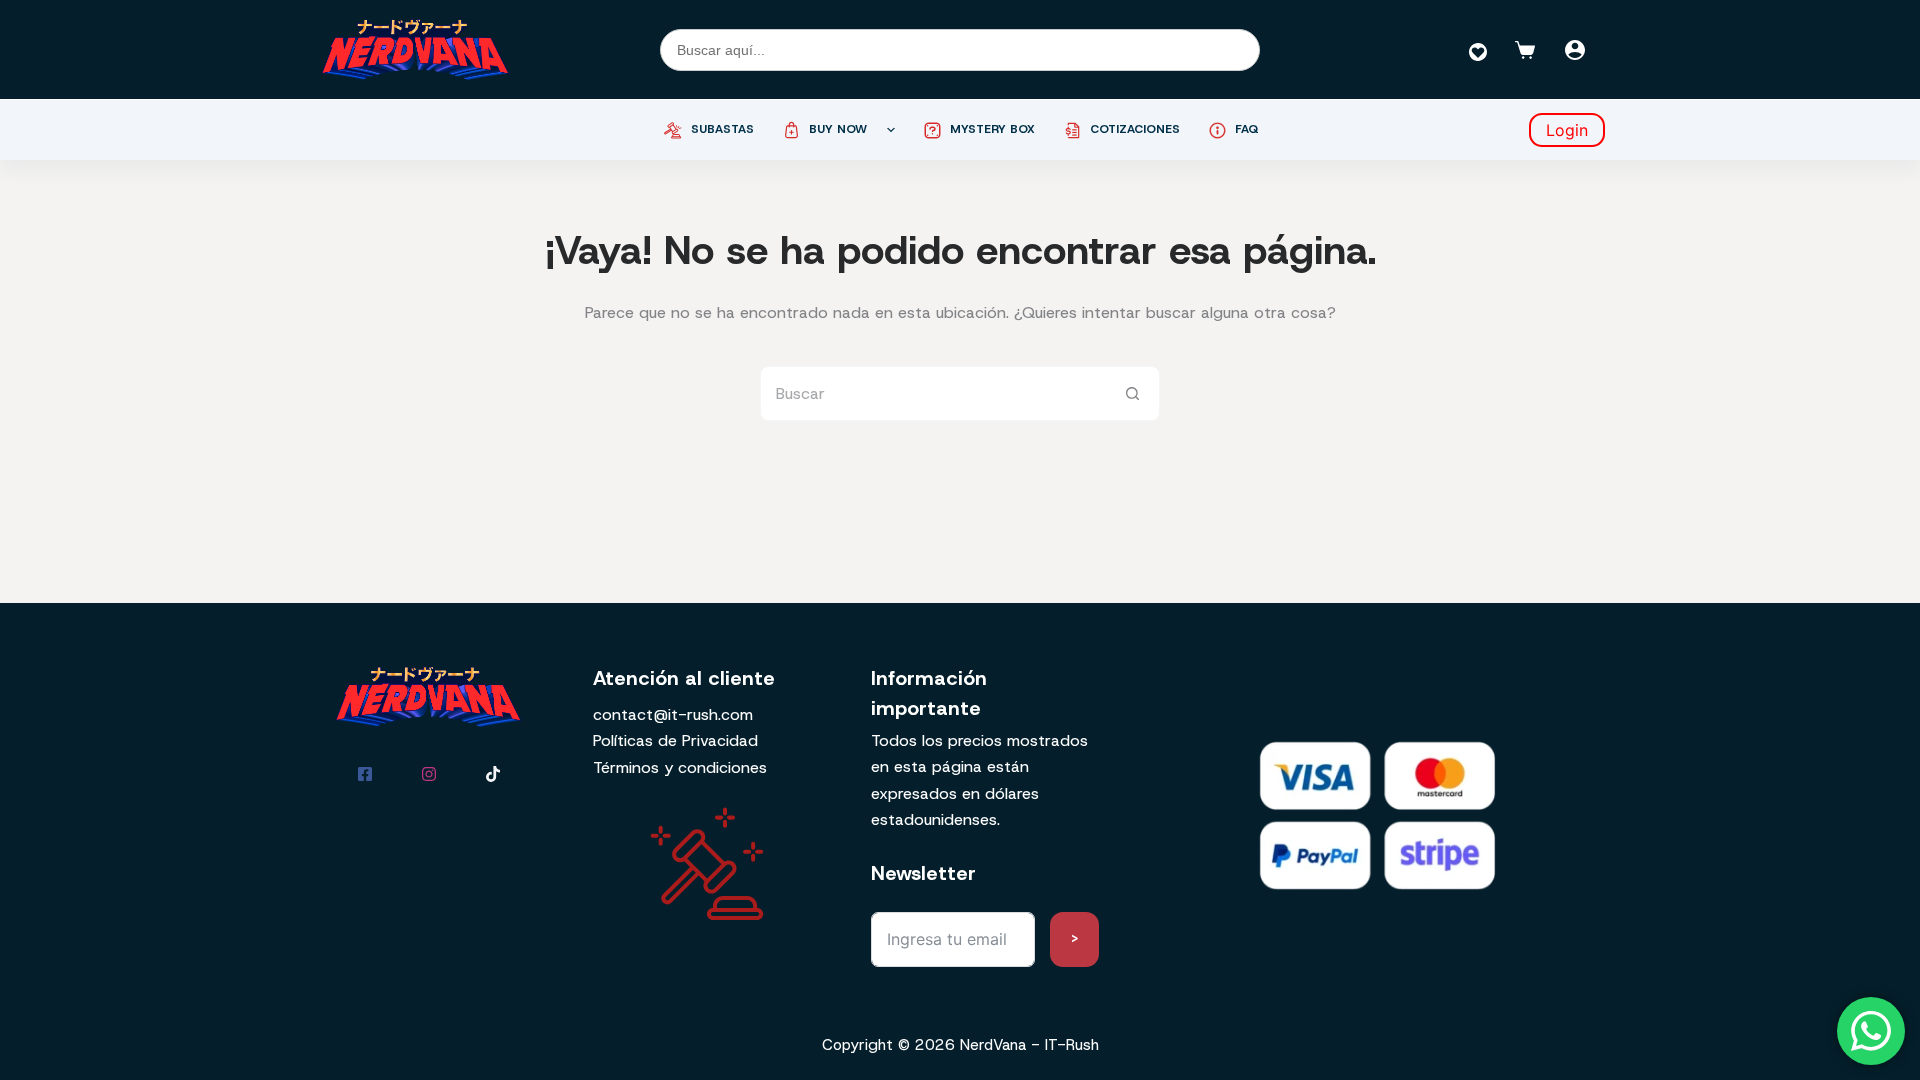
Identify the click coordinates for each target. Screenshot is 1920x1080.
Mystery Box (992, 129)
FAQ (1247, 129)
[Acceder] (1575, 50)
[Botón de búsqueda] (1132, 393)
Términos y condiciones (680, 767)
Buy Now (838, 129)
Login (1567, 130)
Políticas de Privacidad (675, 740)
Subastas (722, 129)
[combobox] (933, 393)
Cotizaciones (1135, 129)
